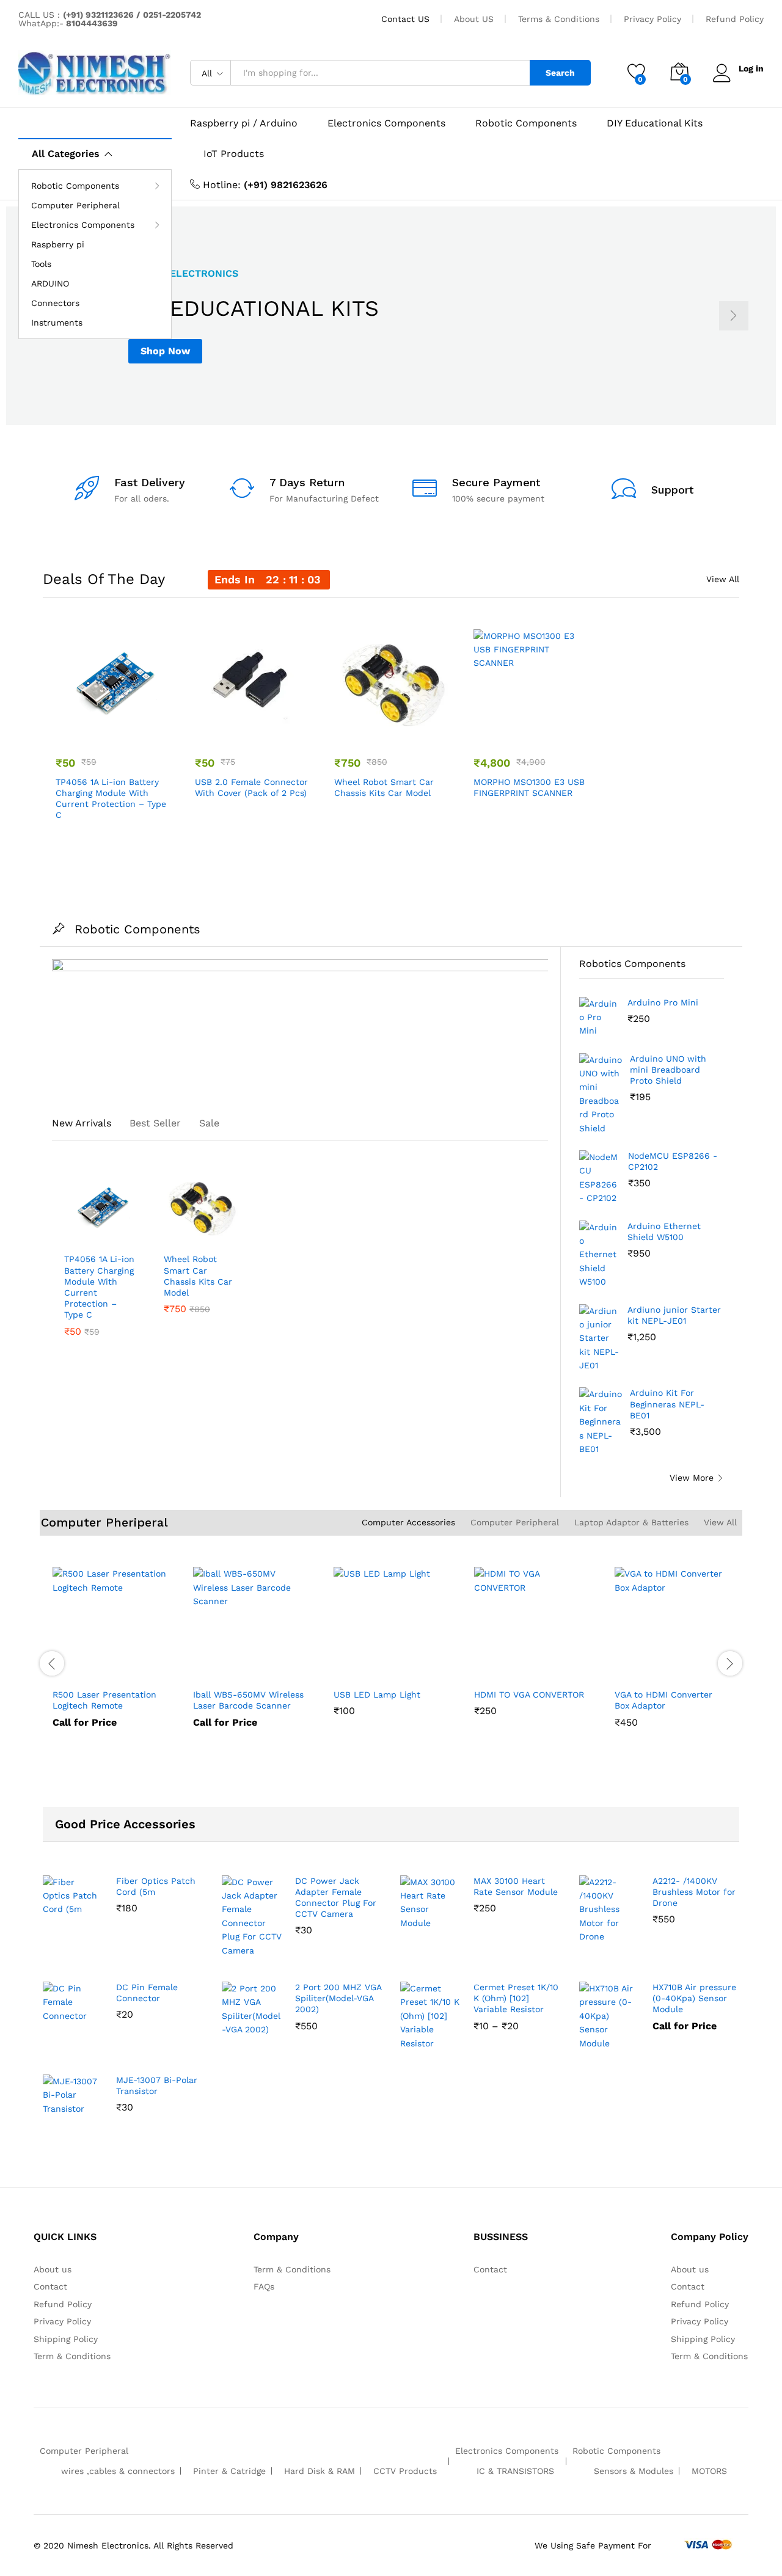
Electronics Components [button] (83, 225)
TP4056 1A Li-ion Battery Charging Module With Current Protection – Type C (111, 799)
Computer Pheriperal (104, 1522)
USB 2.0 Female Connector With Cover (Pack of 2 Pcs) (251, 787)
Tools (41, 264)
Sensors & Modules (634, 2471)
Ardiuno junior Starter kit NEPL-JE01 (674, 1315)
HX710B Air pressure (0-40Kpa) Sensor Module (694, 1998)
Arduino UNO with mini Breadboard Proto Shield (668, 1070)
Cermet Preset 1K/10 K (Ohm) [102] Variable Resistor (516, 1998)
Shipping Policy (66, 2339)
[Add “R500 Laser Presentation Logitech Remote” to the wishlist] (107, 1668)
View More (692, 1478)
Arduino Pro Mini (663, 1002)
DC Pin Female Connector (147, 1993)
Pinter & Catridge (229, 2471)
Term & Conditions (72, 2356)
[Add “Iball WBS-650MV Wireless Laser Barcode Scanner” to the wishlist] (247, 1668)
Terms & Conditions (559, 19)
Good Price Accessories (125, 1824)
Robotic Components (526, 123)
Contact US (405, 19)
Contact (50, 2286)
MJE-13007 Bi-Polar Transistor (157, 2085)
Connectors (55, 303)
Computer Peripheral (75, 205)
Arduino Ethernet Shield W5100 (664, 1231)
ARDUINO (50, 283)
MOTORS (709, 2471)
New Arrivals (82, 1123)
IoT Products (234, 154)
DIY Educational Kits (655, 123)
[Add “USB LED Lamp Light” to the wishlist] (388, 1668)
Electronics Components (386, 123)
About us (53, 2269)
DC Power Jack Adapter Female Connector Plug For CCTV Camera (336, 1898)
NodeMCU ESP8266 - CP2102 (673, 1161)
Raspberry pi (58, 244)
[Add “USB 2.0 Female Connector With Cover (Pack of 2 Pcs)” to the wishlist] (249, 729)
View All (723, 579)
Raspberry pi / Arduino (244, 123)
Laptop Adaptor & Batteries (631, 1522)
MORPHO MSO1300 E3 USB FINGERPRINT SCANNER (529, 787)
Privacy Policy (652, 19)
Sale (209, 1123)
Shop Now (165, 351)
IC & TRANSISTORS (515, 2471)
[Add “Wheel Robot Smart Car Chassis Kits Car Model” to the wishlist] (388, 729)
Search (560, 73)
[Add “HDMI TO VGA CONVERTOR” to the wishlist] (528, 1668)
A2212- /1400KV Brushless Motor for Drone (694, 1892)
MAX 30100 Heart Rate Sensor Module (516, 1886)
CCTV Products (405, 2471)
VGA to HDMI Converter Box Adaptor (663, 1700)
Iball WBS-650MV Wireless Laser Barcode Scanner (248, 1700)
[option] (391, 316)
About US (474, 19)
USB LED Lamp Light (377, 1695)
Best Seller (155, 1123)
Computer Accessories (408, 1522)
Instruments (57, 323)
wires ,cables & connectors (118, 2471)
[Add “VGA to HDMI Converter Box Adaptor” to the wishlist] (669, 1668)
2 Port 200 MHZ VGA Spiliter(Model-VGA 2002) (338, 1998)
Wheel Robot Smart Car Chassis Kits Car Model (384, 787)
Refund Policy (735, 19)
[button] (137, 729)
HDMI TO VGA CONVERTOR (529, 1695)
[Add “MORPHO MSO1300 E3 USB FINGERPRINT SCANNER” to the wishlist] (527, 729)
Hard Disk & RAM (320, 2471)
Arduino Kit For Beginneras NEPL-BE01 (667, 1404)
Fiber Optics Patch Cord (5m (156, 1886)
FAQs (264, 2286)
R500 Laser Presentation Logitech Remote (104, 1700)
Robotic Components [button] (75, 186)
